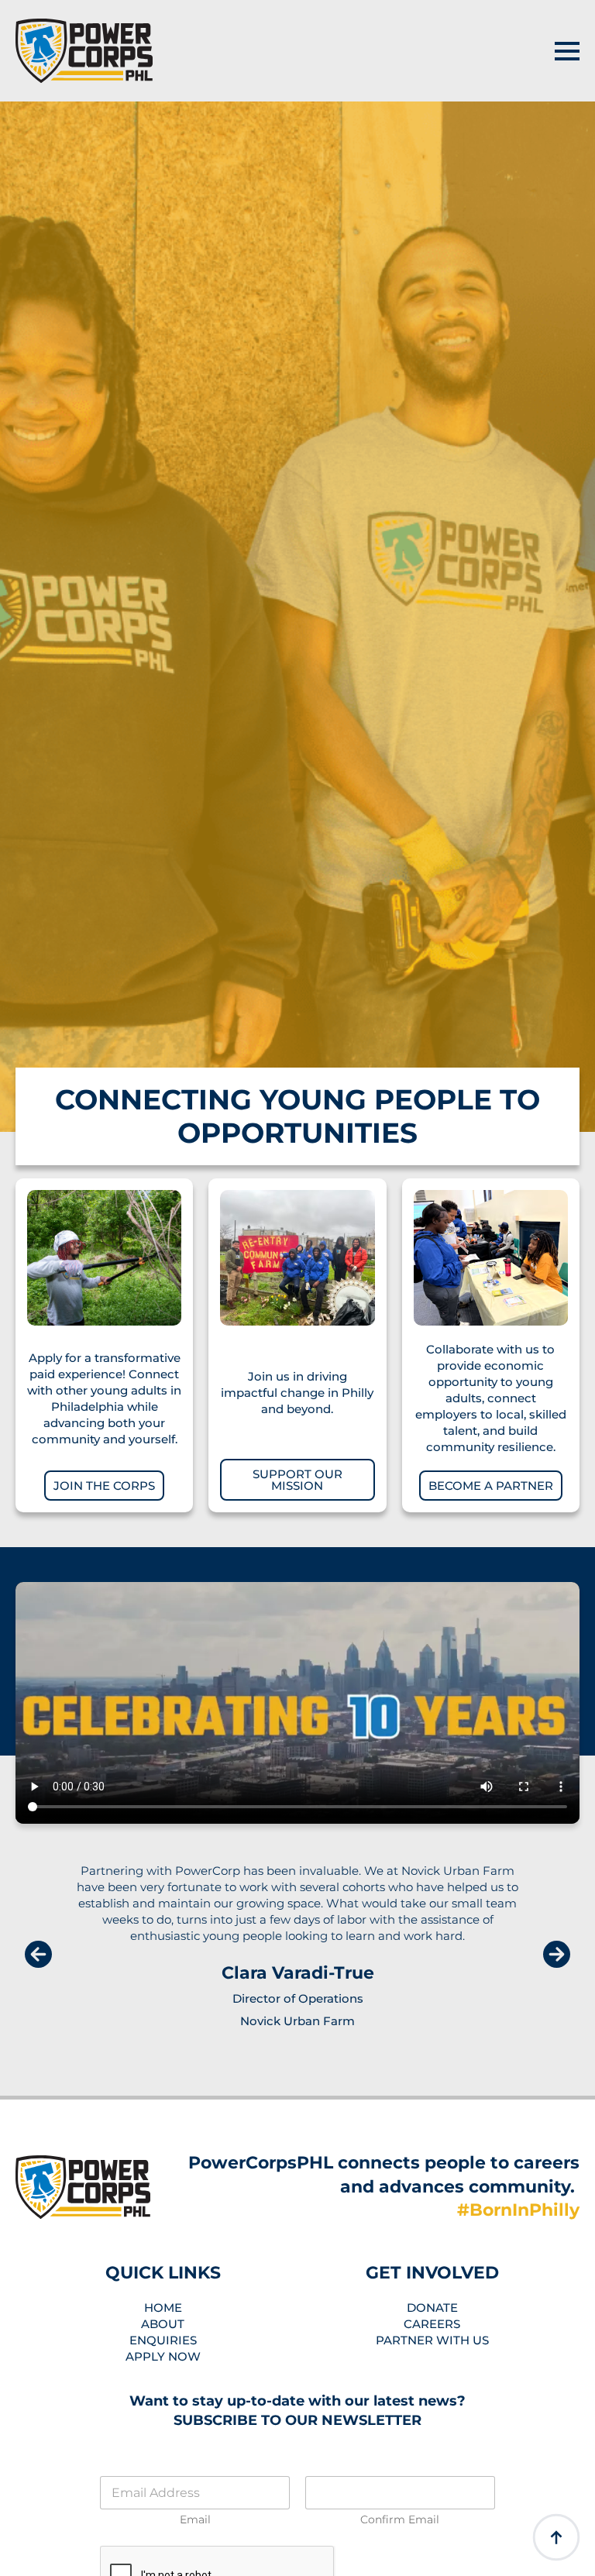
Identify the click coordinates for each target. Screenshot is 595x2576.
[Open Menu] (567, 51)
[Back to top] (556, 2537)
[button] (38, 1954)
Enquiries (163, 2340)
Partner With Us (432, 2340)
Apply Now (163, 2356)
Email (195, 2520)
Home (163, 2308)
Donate (432, 2308)
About (163, 2324)
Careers (432, 2324)
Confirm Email (400, 2520)
